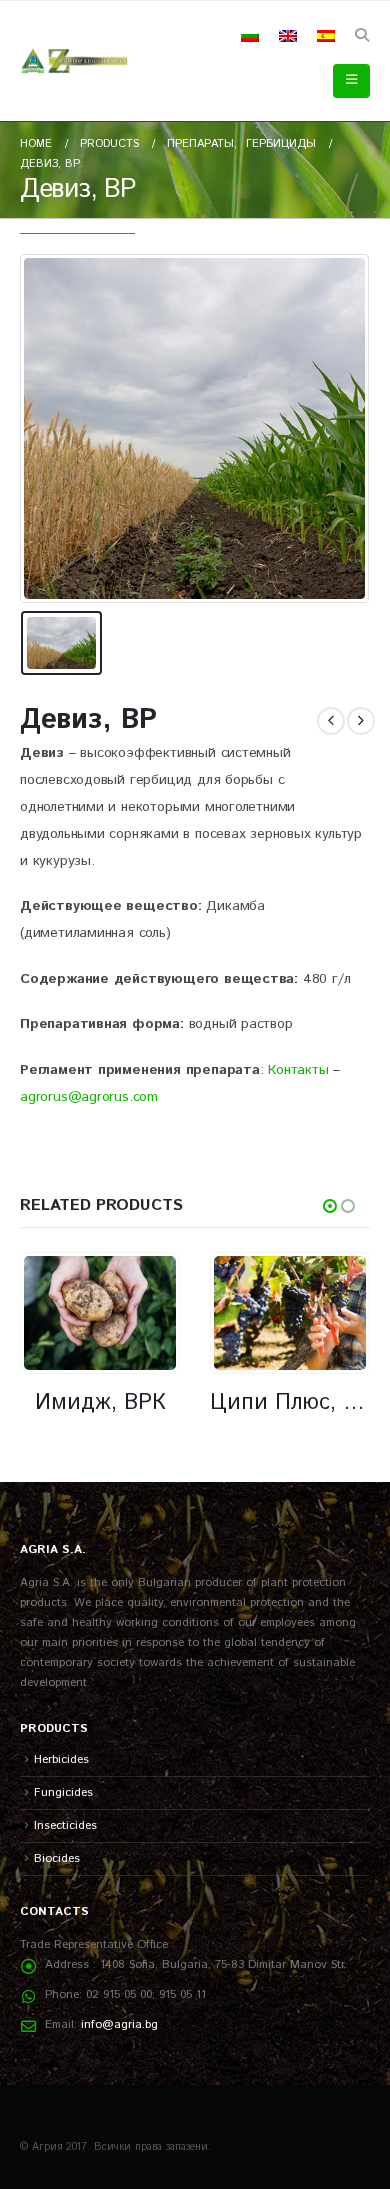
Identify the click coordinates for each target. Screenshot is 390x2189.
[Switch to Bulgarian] (250, 36)
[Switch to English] (288, 36)
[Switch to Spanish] (326, 36)
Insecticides (65, 1825)
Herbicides (61, 1759)
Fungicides (63, 1792)
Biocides (57, 1858)
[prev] (331, 721)
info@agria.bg (119, 2024)
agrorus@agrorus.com (89, 1097)
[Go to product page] (99, 1312)
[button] (361, 36)
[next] (361, 721)
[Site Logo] (75, 61)
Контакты (298, 1070)
